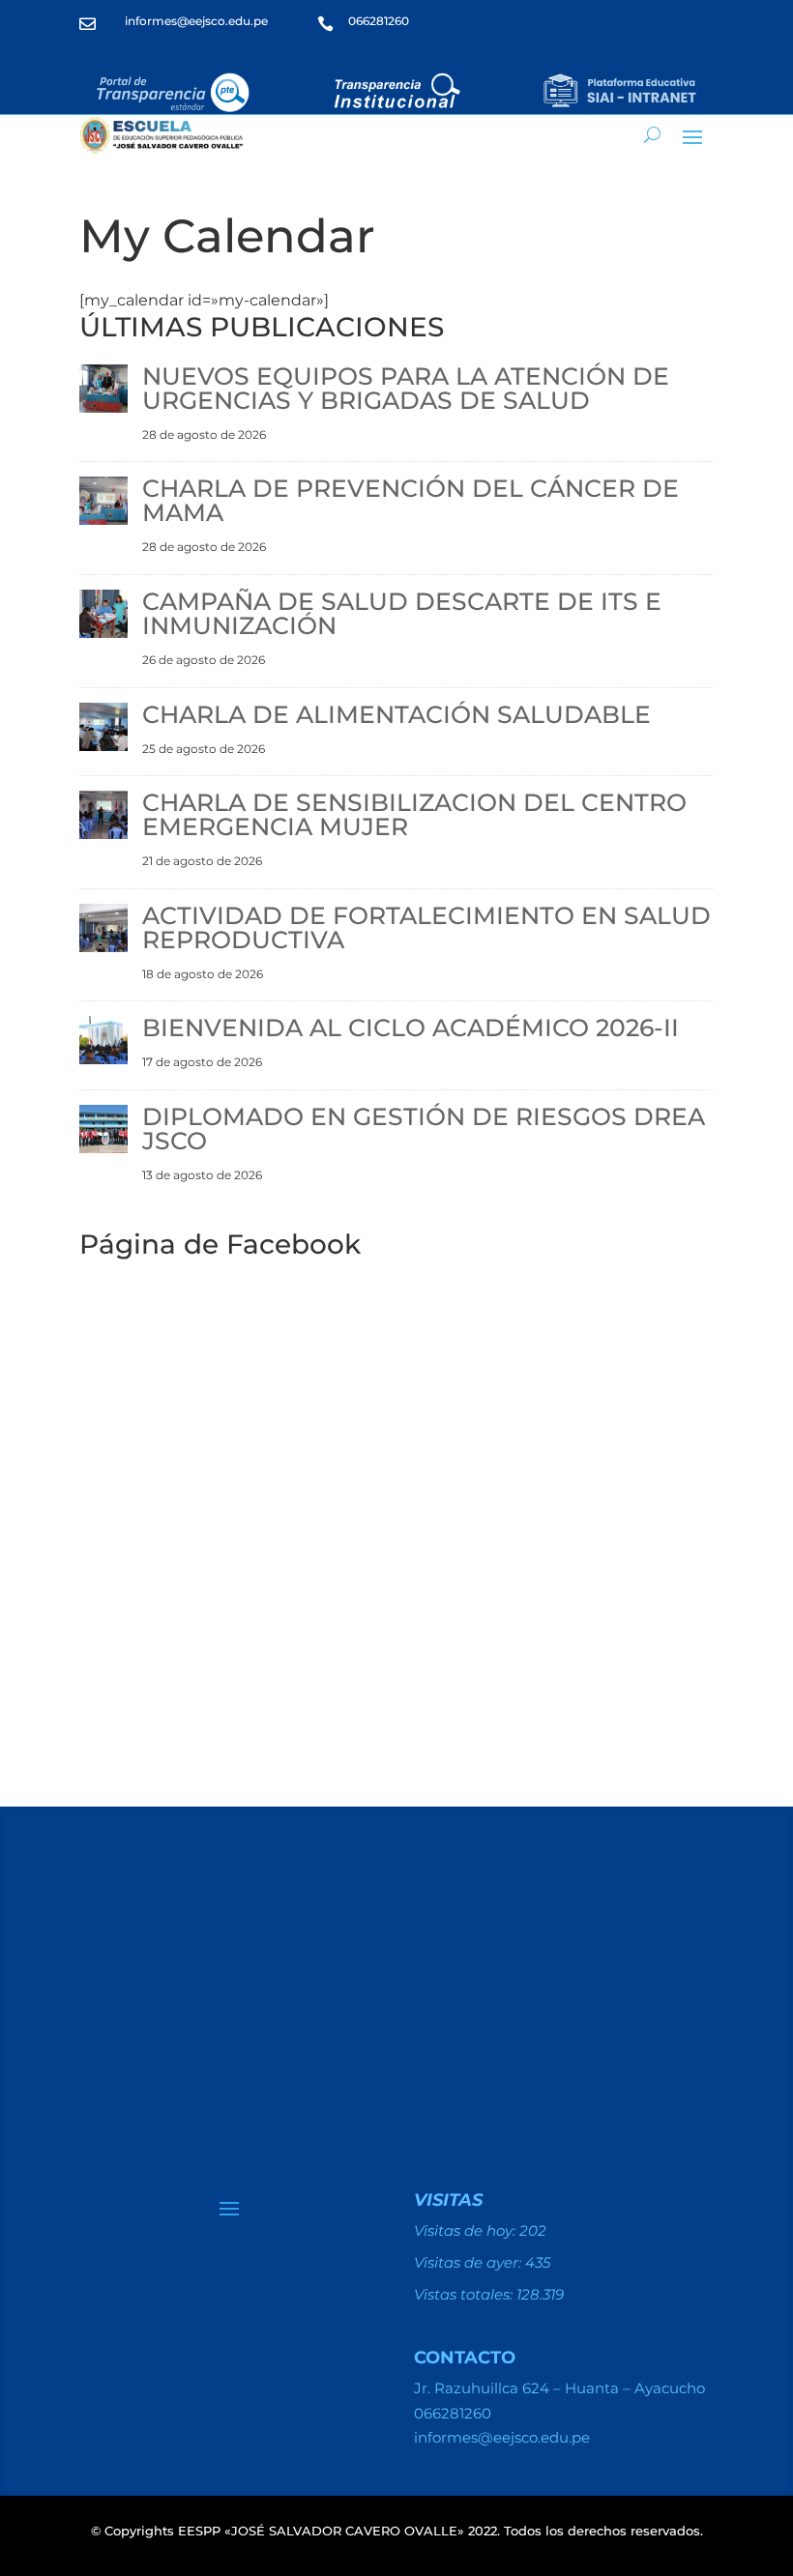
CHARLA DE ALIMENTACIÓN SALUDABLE (396, 714)
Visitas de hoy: (467, 2230)
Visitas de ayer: (470, 2262)
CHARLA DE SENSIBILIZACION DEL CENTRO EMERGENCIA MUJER (414, 814)
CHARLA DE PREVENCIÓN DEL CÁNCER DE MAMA (411, 500)
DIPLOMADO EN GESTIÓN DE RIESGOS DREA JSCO (424, 1129)
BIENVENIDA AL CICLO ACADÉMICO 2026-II (411, 1028)
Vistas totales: (465, 2294)
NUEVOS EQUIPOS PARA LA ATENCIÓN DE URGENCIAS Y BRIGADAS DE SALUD (406, 388)
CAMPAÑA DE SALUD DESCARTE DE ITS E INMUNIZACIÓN (402, 613)
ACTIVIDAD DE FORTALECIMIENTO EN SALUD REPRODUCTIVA (426, 927)
